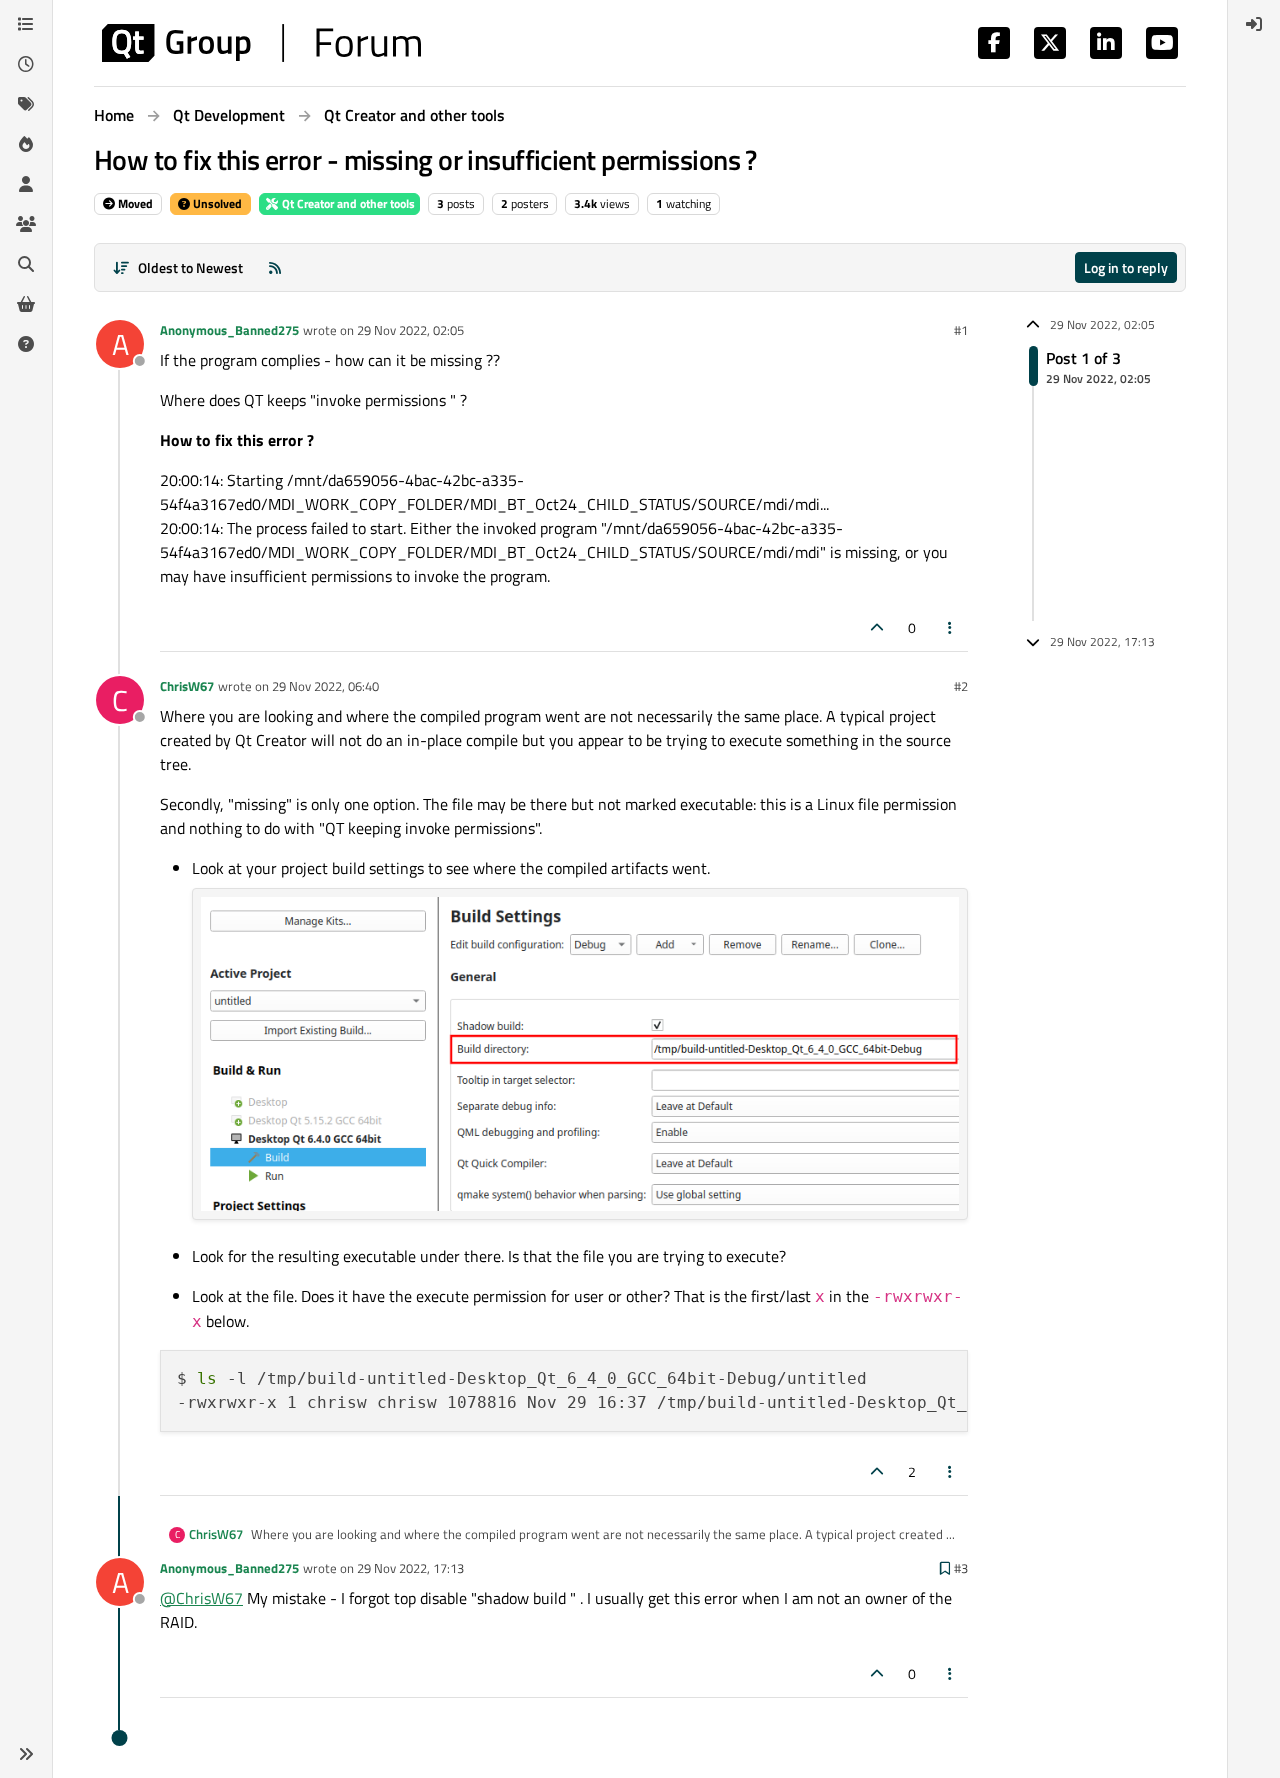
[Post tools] (951, 627)
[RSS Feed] (275, 267)
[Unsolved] (26, 344)
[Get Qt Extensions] (26, 304)
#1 (961, 330)
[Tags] (26, 104)
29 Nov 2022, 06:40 (325, 686)
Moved (134, 203)
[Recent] (26, 64)
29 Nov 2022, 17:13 (410, 1568)
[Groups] (26, 224)
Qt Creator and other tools (347, 203)
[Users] (26, 184)
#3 (961, 1568)
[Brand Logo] (261, 43)
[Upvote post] (877, 627)
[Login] (1254, 24)
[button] (26, 1754)
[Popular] (26, 144)
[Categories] (26, 24)
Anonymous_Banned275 (229, 330)
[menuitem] (1254, 24)
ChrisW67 (187, 686)
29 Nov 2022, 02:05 (410, 330)
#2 (961, 686)
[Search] (26, 264)
